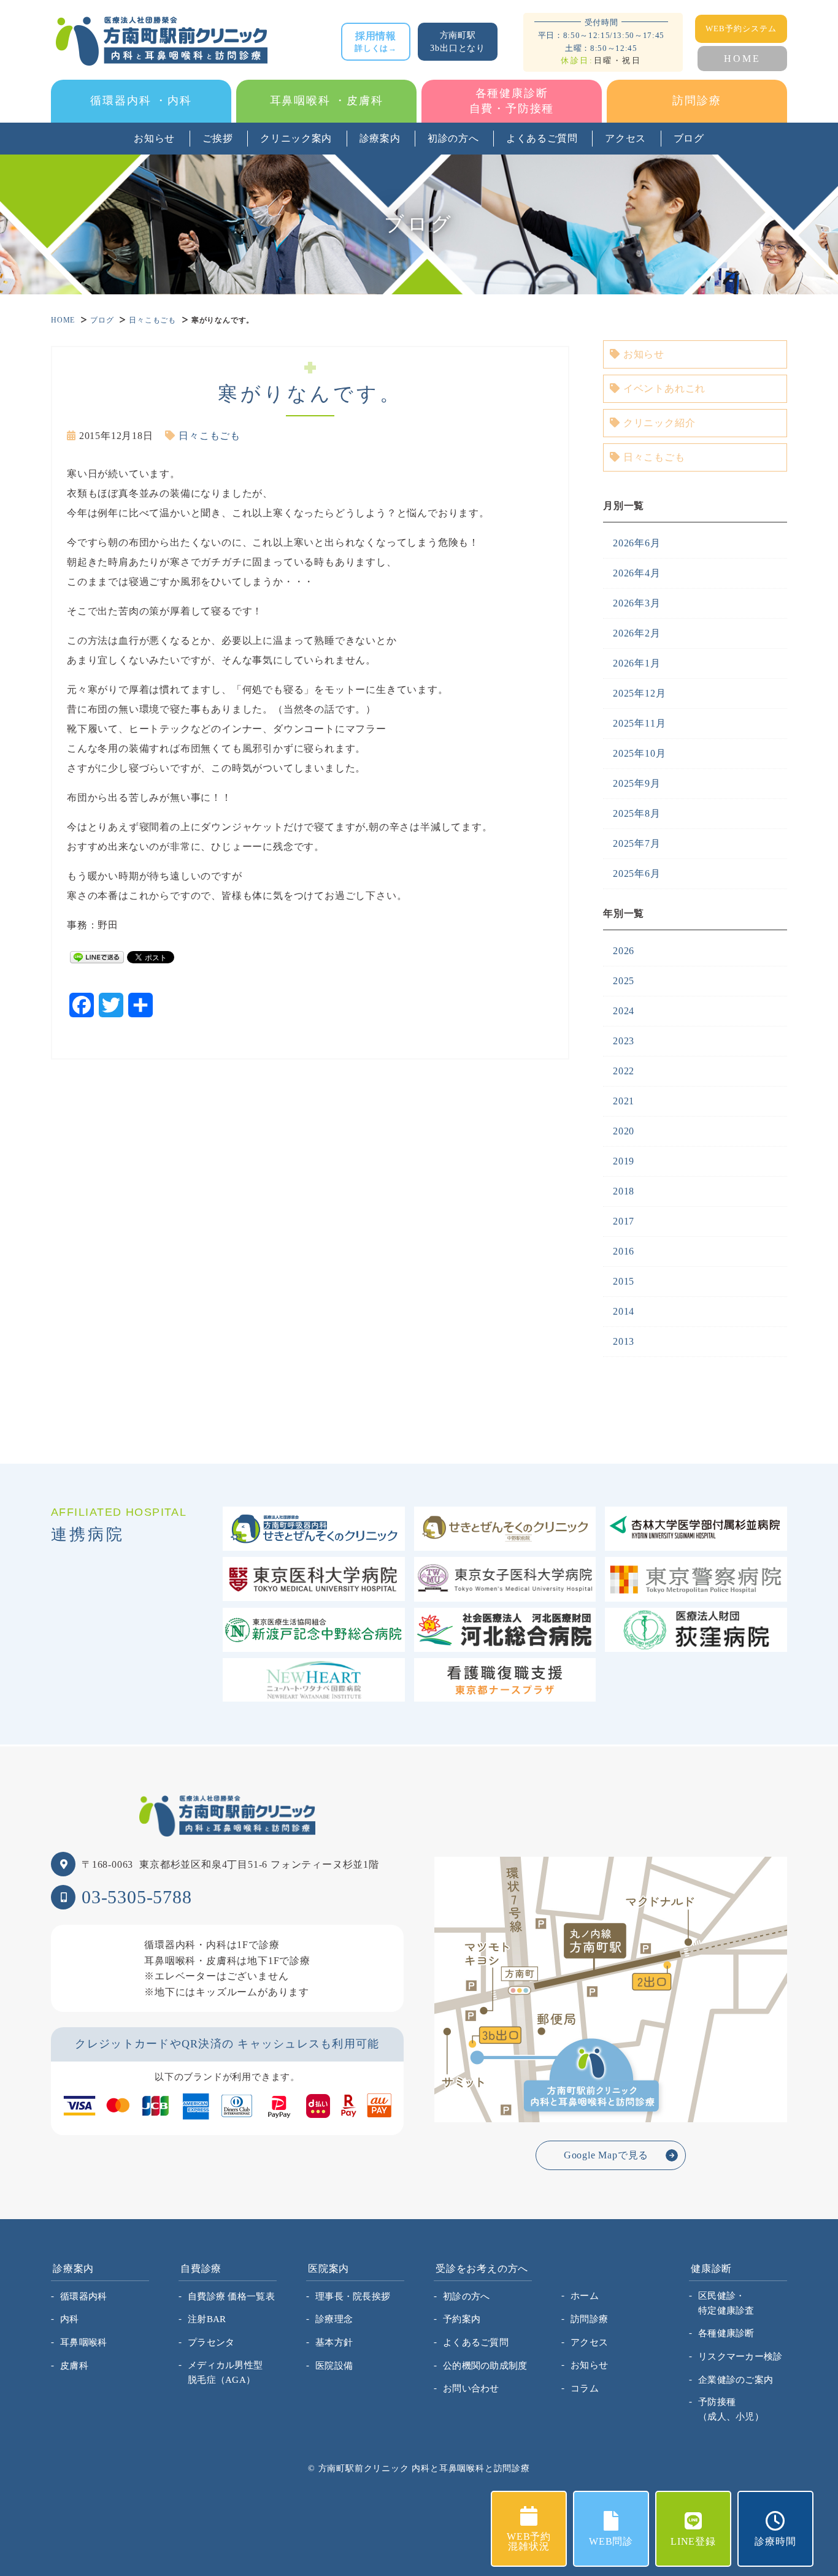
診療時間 (775, 2541)
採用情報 (376, 42)
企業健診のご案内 (736, 2380)
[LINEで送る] (97, 956)
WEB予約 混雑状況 (529, 2541)
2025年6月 (637, 873)
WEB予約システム (741, 29)
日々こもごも (152, 320)
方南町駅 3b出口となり (458, 42)
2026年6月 (637, 543)
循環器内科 (84, 2296)
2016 (624, 1251)
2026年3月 (637, 603)
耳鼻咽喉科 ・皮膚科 (327, 101)
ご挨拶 (218, 138)
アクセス (625, 138)
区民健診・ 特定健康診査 (726, 2303)
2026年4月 (637, 573)
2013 (624, 1341)
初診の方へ (453, 138)
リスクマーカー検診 (740, 2356)
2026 (624, 951)
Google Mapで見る (606, 2155)
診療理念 (334, 2319)
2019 (624, 1161)
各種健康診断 (726, 2333)
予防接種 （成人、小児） (731, 2409)
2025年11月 (639, 723)
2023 (624, 1041)
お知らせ (154, 138)
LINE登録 (693, 2541)
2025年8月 (637, 813)
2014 (624, 1311)
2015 (624, 1281)
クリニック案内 (296, 138)
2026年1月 (637, 663)
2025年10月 (639, 753)
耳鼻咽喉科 (84, 2342)
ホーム (585, 2296)
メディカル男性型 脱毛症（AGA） (225, 2372)
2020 (624, 1131)
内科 (70, 2319)
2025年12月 (639, 693)
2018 (624, 1191)
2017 (624, 1221)
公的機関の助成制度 (485, 2366)
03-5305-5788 (137, 1897)
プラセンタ (211, 2342)
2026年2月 (637, 633)
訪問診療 (697, 101)
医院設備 (334, 2366)
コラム (585, 2388)
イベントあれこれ (664, 388)
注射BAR (207, 2319)
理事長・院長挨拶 (353, 2296)
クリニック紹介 (659, 423)
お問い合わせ (471, 2388)
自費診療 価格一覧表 (231, 2296)
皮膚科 (74, 2366)
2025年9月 (637, 783)
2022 (624, 1071)
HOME (742, 59)
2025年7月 (637, 843)
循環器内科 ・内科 (141, 101)
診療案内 (380, 138)
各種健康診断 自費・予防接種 (512, 101)
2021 (624, 1101)
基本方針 (334, 2342)
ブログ (689, 138)
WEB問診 (611, 2541)
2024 (624, 1011)
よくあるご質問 (542, 138)
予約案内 (462, 2319)
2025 (624, 981)
